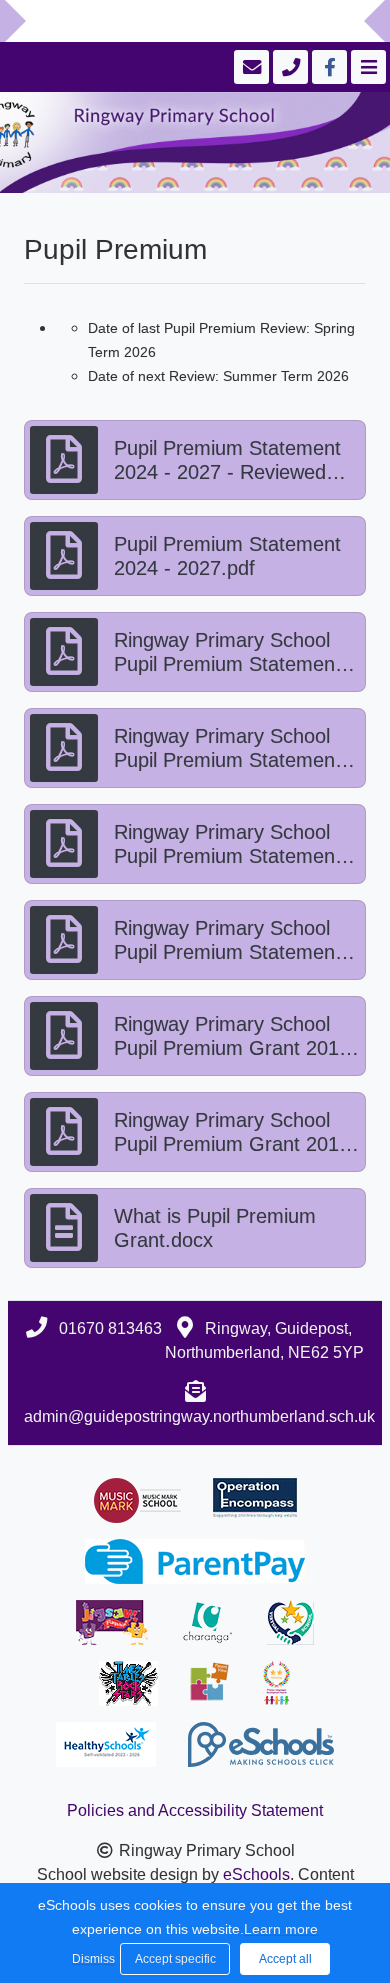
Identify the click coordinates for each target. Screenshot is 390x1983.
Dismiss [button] (91, 1959)
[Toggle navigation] (366, 67)
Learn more (281, 1929)
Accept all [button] (285, 1959)
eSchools (256, 1874)
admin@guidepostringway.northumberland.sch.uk (199, 1416)
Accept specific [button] (175, 1959)
